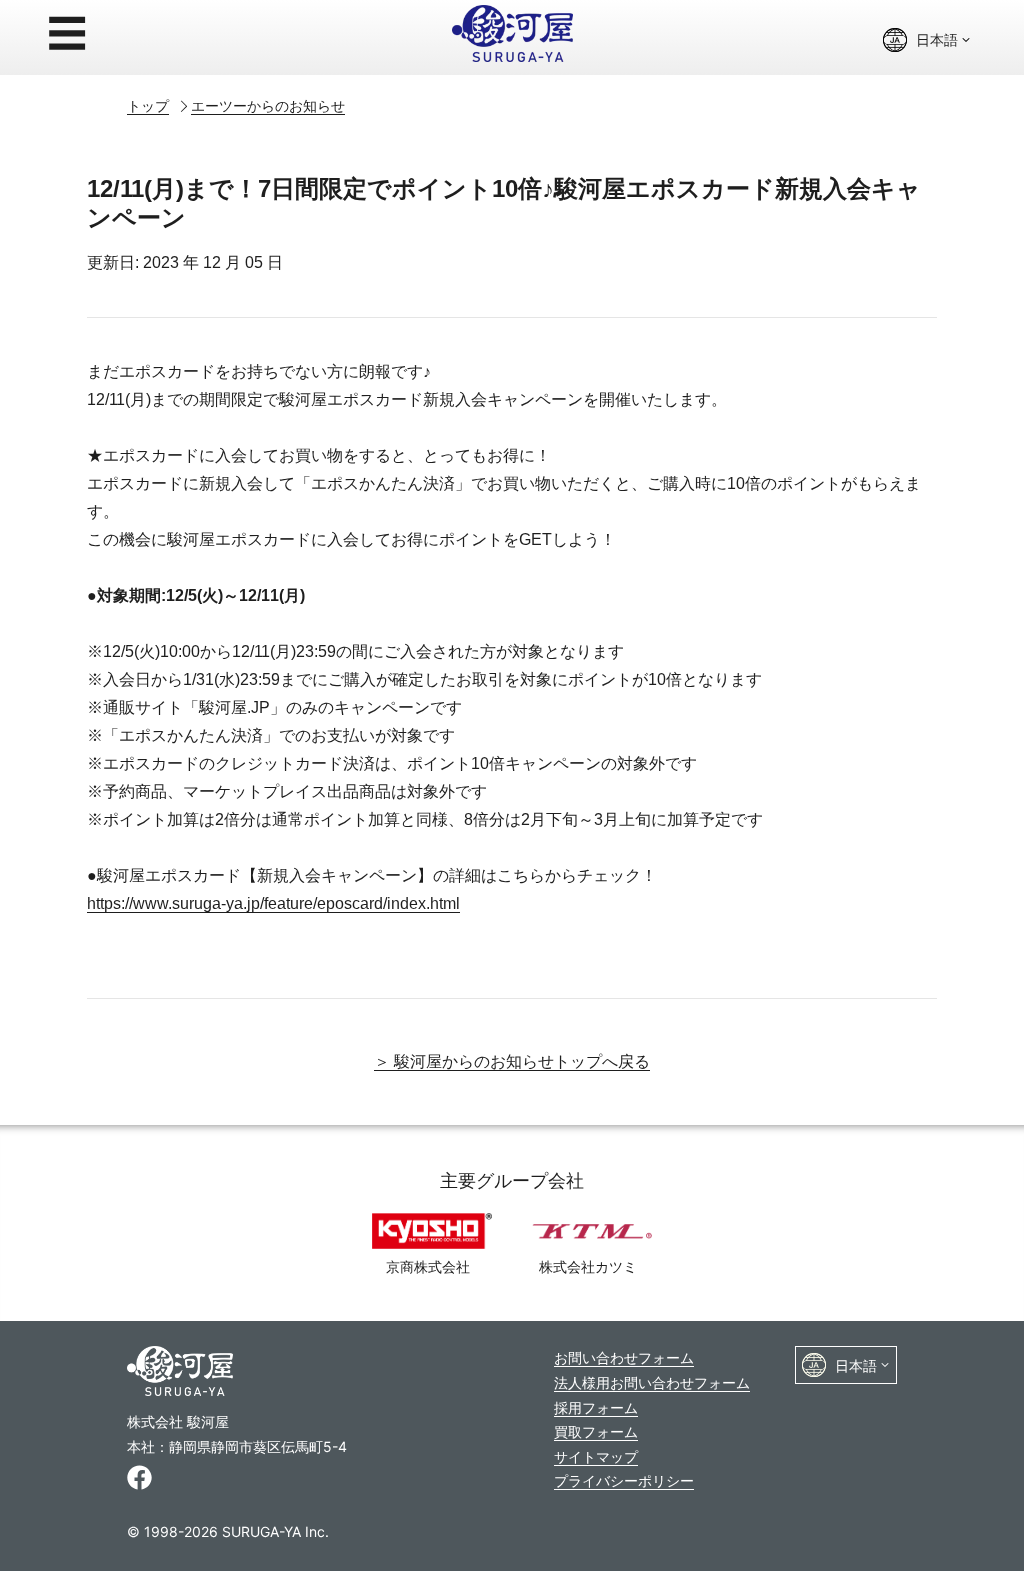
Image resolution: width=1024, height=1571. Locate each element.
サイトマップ (596, 1456)
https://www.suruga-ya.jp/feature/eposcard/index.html (273, 903)
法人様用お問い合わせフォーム (652, 1382)
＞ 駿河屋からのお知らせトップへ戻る (512, 1061)
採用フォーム (596, 1407)
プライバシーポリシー (624, 1480)
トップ (148, 105)
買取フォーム (596, 1431)
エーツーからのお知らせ (268, 105)
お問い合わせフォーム (624, 1357)
